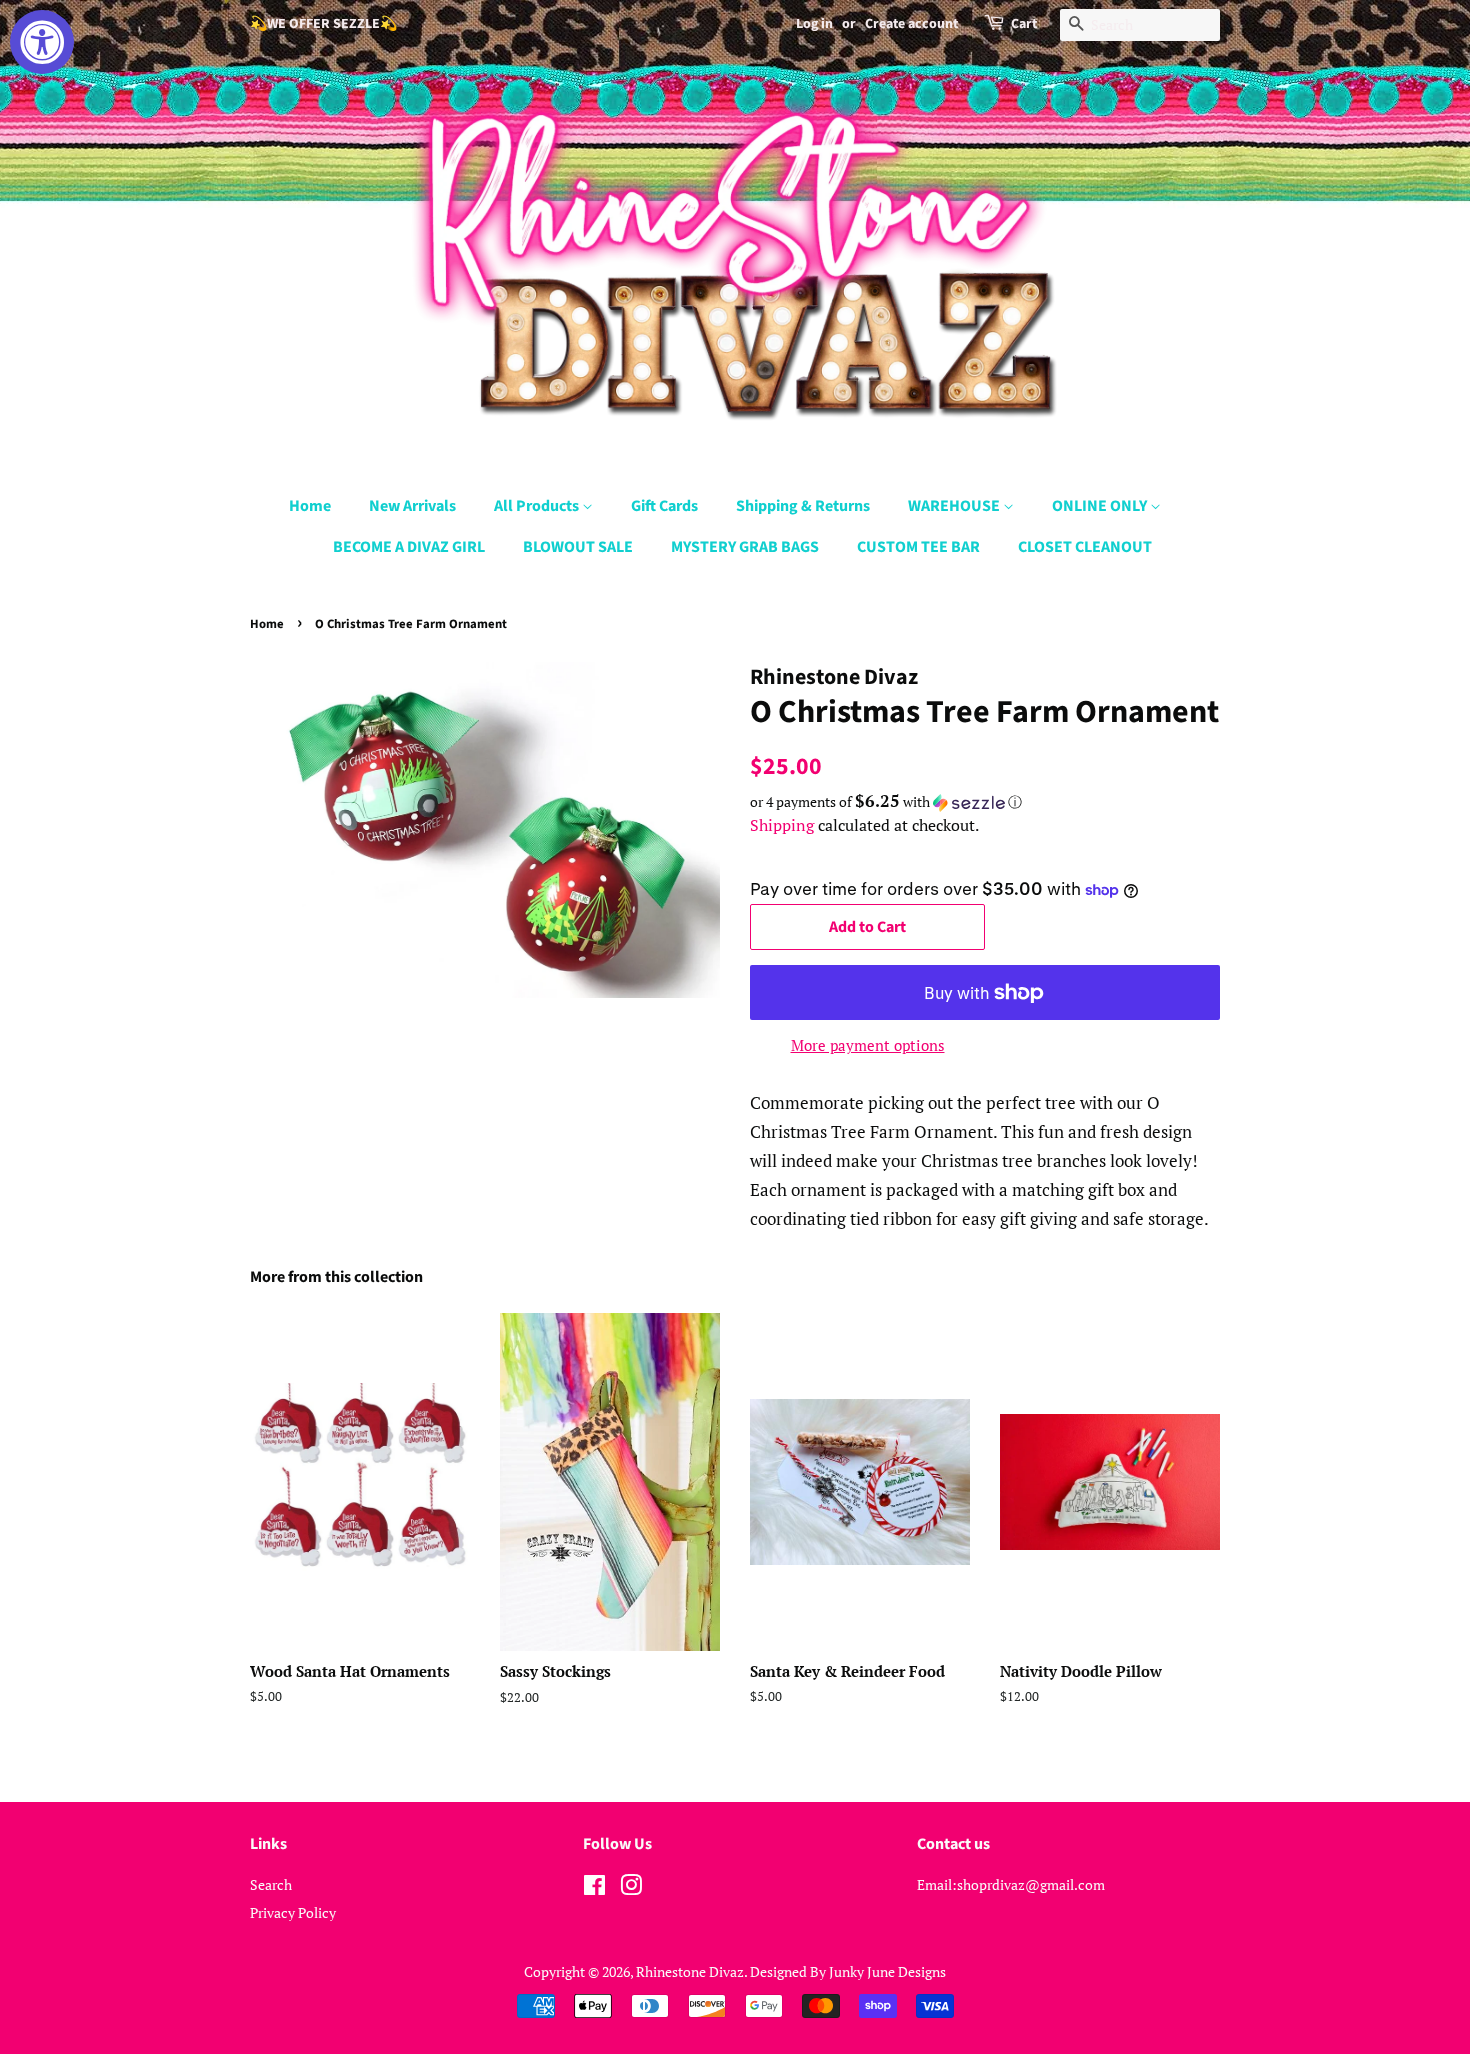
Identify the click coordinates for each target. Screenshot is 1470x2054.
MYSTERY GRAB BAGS (745, 547)
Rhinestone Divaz (690, 1971)
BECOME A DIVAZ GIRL (409, 547)
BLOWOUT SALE (578, 547)
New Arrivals (412, 506)
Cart (1024, 24)
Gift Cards (664, 506)
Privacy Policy (293, 1912)
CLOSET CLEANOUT (1085, 547)
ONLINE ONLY (1101, 506)
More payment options (868, 1045)
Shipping (782, 825)
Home (310, 506)
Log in (814, 24)
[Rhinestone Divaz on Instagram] (631, 1888)
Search (271, 1884)
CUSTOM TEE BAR (918, 547)
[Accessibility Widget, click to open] (42, 42)
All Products (538, 506)
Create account (911, 24)
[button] (985, 802)
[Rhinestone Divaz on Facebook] (594, 1888)
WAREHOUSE (955, 506)
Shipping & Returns (803, 506)
